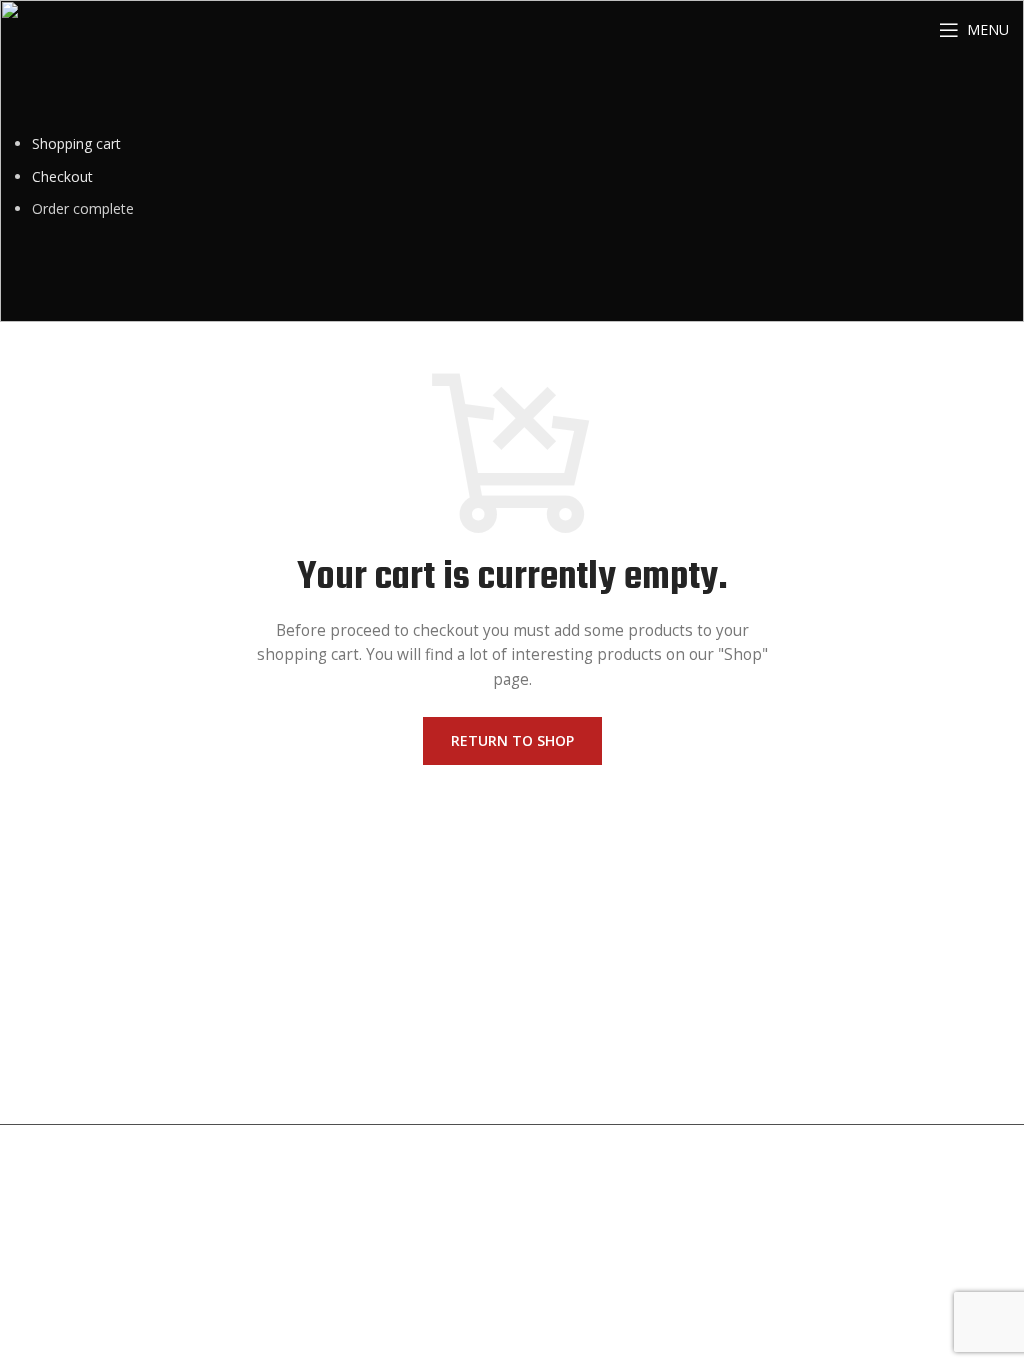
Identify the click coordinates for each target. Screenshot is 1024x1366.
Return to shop (512, 740)
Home (35, 932)
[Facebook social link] (795, 1034)
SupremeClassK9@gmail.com (621, 1036)
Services (330, 932)
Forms (325, 975)
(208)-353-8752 (576, 964)
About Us (190, 932)
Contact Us (51, 1017)
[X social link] (821, 1034)
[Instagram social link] (849, 1034)
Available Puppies (71, 975)
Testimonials (201, 975)
